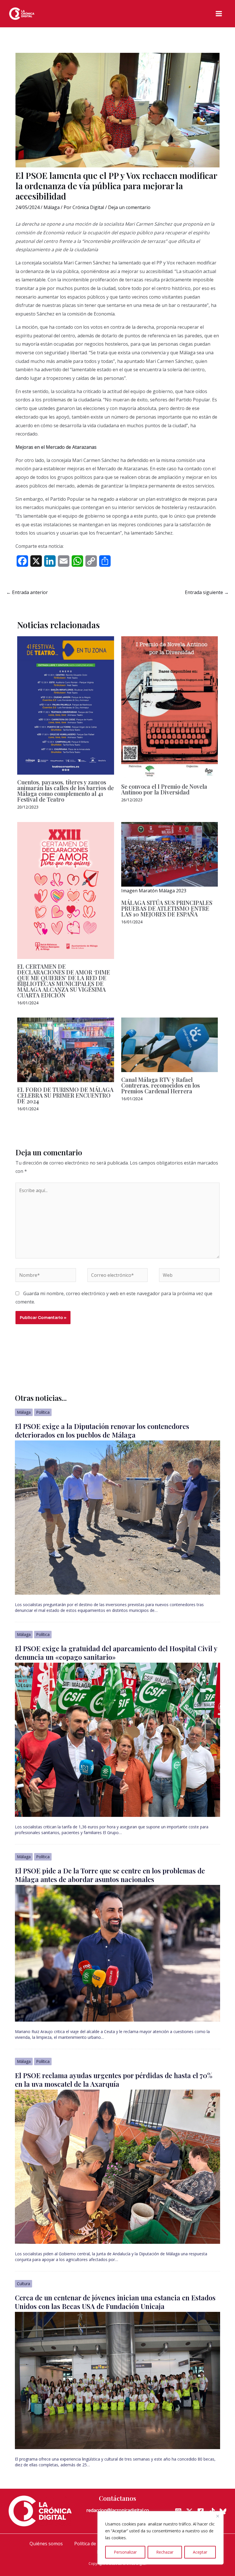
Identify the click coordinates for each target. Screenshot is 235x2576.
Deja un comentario (129, 207)
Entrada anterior (27, 592)
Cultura (23, 2284)
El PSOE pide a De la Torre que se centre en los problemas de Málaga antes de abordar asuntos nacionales (110, 1875)
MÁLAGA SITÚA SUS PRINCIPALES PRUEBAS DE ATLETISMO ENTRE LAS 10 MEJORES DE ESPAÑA (167, 908)
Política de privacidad (97, 2544)
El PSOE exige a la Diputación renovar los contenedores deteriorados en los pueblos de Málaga (102, 1430)
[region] (160, 2538)
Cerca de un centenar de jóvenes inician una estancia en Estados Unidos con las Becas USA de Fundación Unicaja (115, 2302)
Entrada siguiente (207, 592)
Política (43, 1412)
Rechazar (165, 2552)
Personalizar (125, 2552)
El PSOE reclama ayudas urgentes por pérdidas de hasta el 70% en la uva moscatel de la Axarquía (114, 2080)
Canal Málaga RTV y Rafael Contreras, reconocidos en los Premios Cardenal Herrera (160, 1085)
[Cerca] (218, 2516)
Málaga (52, 207)
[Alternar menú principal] (219, 14)
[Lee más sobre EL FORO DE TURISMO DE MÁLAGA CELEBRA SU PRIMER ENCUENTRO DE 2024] (66, 1049)
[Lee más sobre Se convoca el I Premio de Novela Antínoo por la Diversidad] (170, 707)
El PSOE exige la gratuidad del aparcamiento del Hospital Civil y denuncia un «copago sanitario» (116, 1653)
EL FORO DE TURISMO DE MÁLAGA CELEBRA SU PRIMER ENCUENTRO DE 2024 (65, 1095)
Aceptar (200, 2552)
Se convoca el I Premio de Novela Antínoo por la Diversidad (164, 789)
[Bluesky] (223, 2511)
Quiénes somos (46, 2544)
